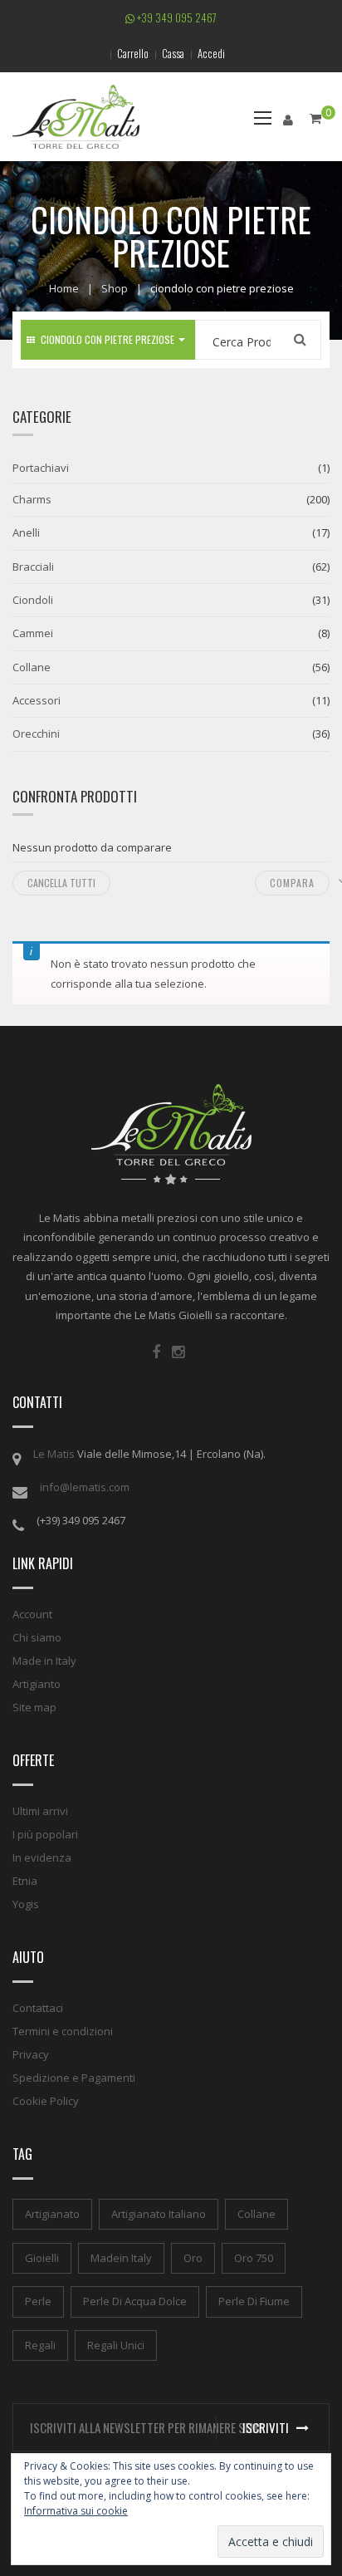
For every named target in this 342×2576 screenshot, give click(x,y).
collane (256, 2214)
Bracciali (33, 567)
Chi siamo (37, 1637)
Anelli (26, 532)
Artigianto (37, 1684)
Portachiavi (41, 468)
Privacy (31, 2054)
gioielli (42, 2258)
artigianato (52, 2214)
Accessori (37, 700)
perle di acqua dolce (135, 2301)
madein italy (121, 2258)
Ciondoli (33, 600)
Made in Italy (44, 1661)
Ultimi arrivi (40, 1811)
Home (64, 288)
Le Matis (54, 1454)
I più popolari (45, 1834)
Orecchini (36, 734)
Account (32, 1614)
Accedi (211, 53)
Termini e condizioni (63, 2031)
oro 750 (254, 2258)
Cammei (33, 633)
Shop (115, 288)
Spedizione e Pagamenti (74, 2078)
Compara (292, 883)
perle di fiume (254, 2301)
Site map (34, 1707)
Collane (32, 667)
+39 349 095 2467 (176, 17)
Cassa (173, 53)
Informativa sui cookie (76, 2511)
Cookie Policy (46, 2101)
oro (193, 2258)
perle (38, 2301)
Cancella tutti (61, 883)
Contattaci (38, 2008)
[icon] (156, 1352)
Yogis (26, 1904)
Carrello (133, 53)
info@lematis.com (85, 1487)
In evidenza (42, 1857)
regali (40, 2345)
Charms (32, 499)
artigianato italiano (159, 2214)
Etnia (25, 1881)
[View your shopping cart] (315, 118)
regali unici (116, 2345)
